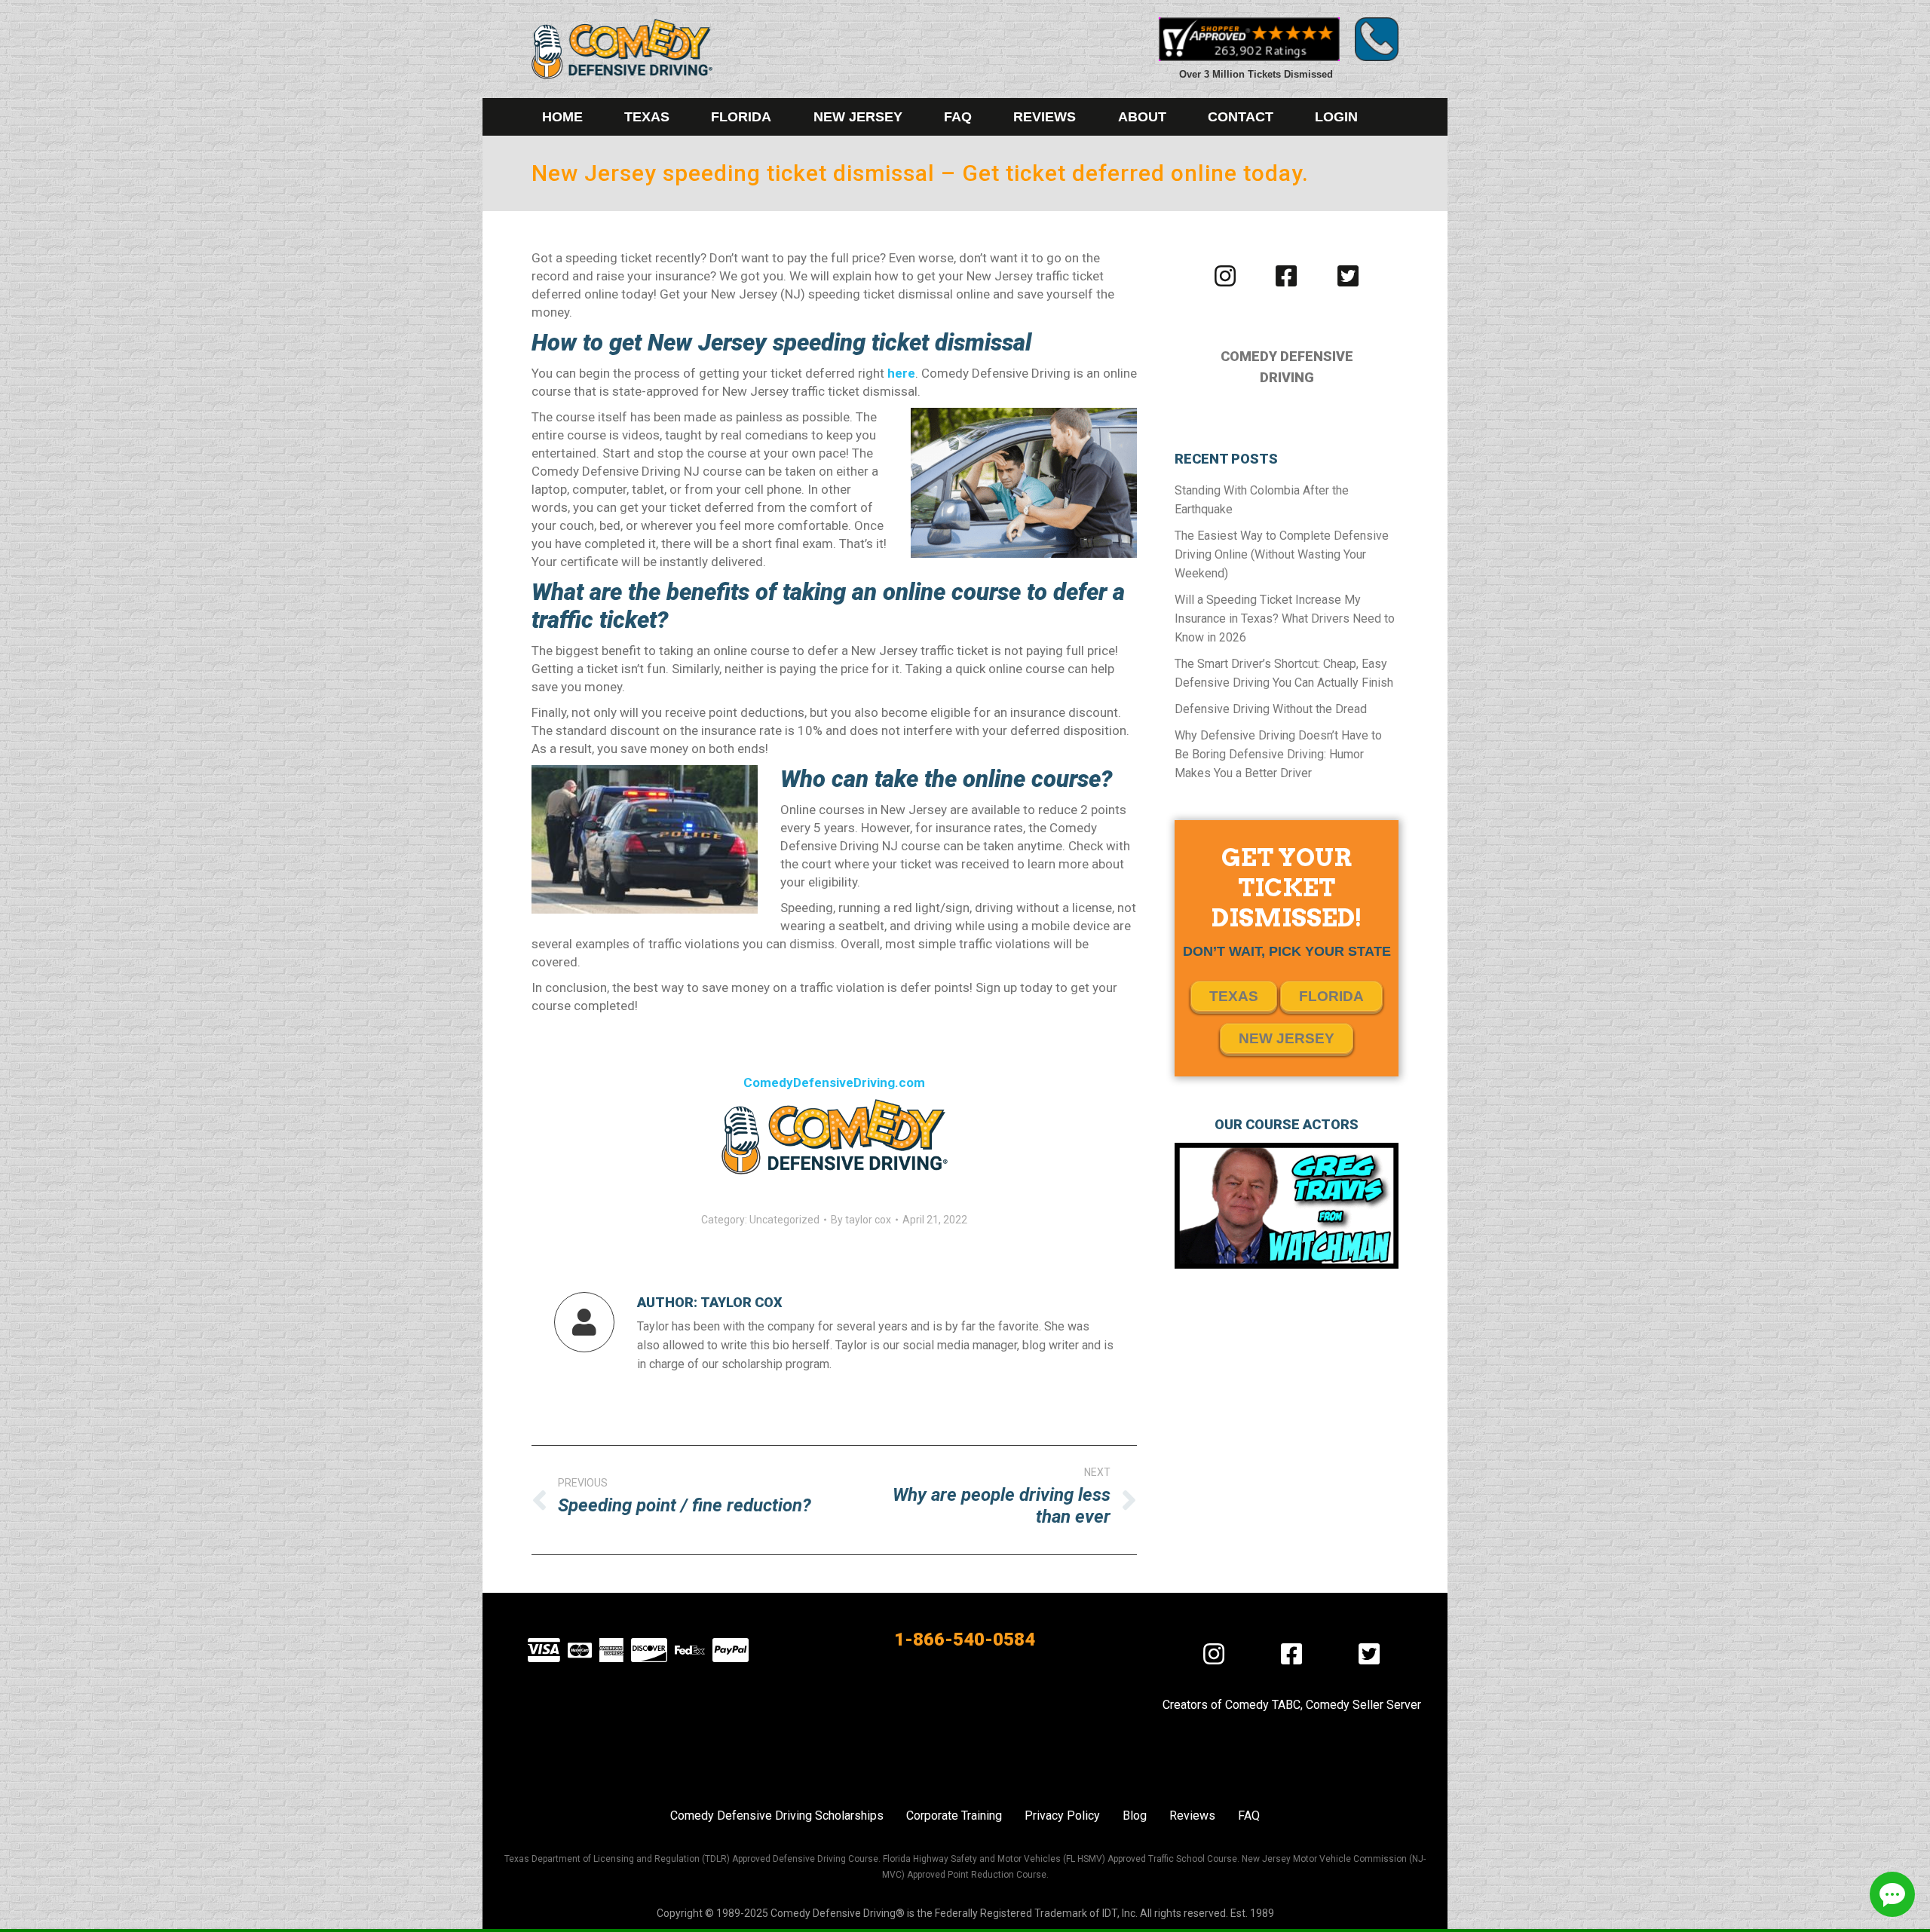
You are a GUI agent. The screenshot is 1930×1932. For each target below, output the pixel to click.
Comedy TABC (1263, 1705)
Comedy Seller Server (1363, 1705)
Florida (1331, 996)
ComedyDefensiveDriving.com (834, 1082)
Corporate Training (954, 1816)
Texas (1234, 996)
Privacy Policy (1062, 1816)
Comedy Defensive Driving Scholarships (777, 1816)
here (901, 373)
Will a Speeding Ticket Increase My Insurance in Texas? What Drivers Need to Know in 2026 (1285, 618)
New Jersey (1287, 1038)
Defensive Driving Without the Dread (1271, 709)
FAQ (1249, 1816)
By (861, 1220)
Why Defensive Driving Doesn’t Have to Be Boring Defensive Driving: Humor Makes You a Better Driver (1278, 754)
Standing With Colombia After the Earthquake (1262, 500)
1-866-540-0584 (965, 1640)
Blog (1135, 1816)
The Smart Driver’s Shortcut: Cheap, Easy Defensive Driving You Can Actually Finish (1284, 673)
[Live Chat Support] (1892, 1894)
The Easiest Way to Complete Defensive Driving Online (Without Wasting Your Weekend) (1282, 554)
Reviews (1192, 1816)
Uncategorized (784, 1220)
